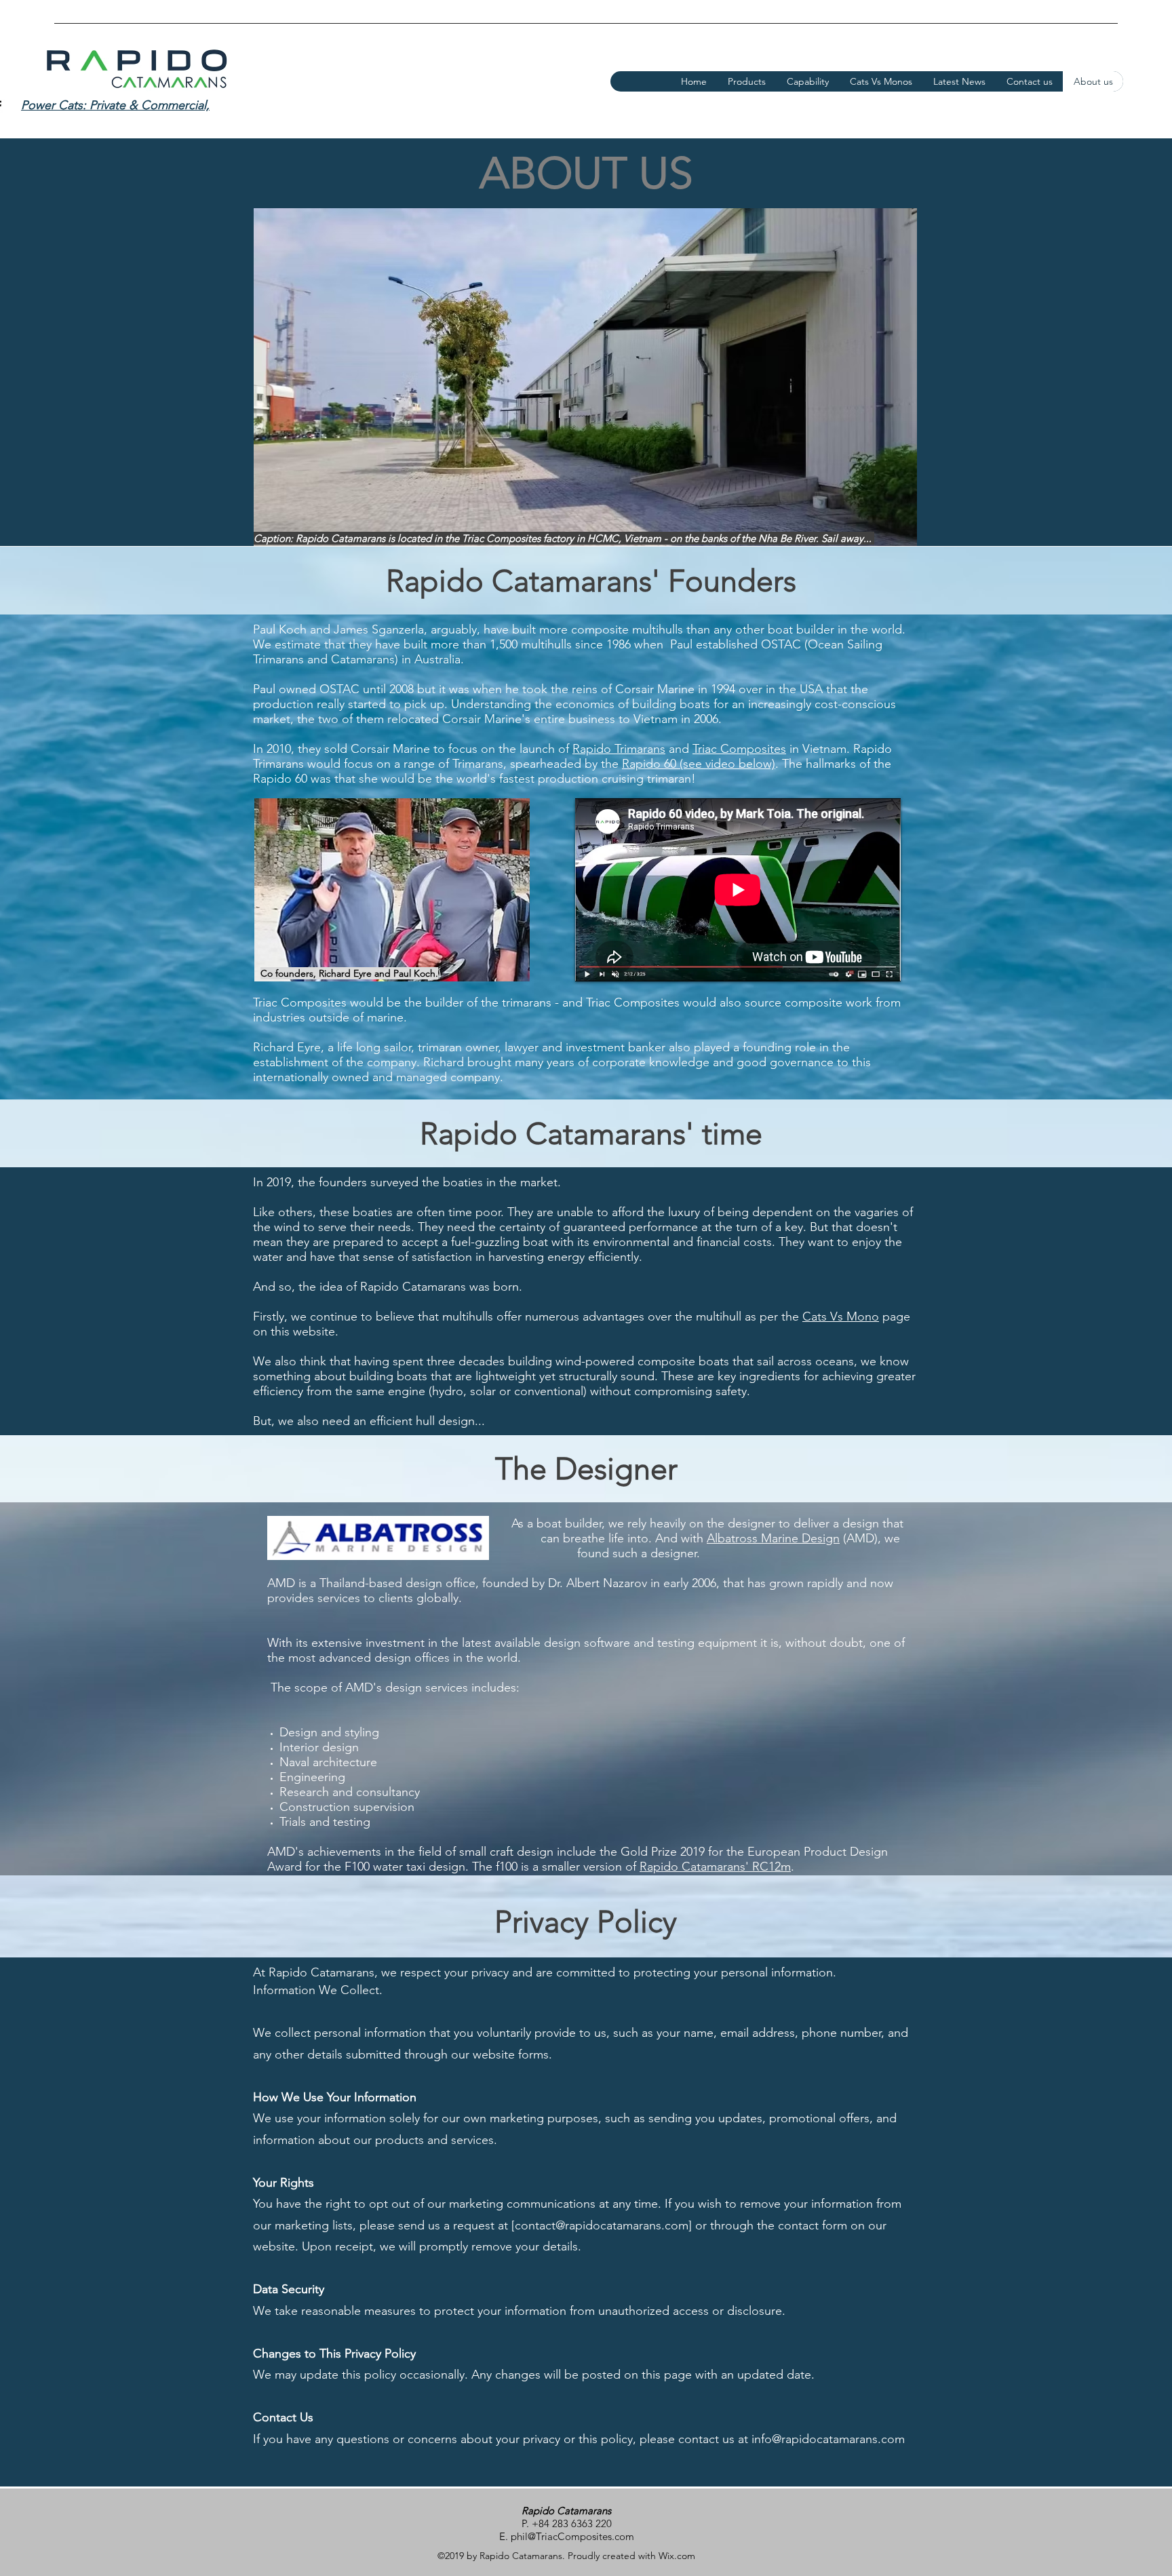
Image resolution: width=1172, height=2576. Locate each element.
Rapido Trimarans (619, 749)
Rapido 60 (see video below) (699, 764)
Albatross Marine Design (773, 1538)
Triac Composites (739, 749)
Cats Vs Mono (841, 1316)
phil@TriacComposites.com (572, 2536)
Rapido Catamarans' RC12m (715, 1867)
